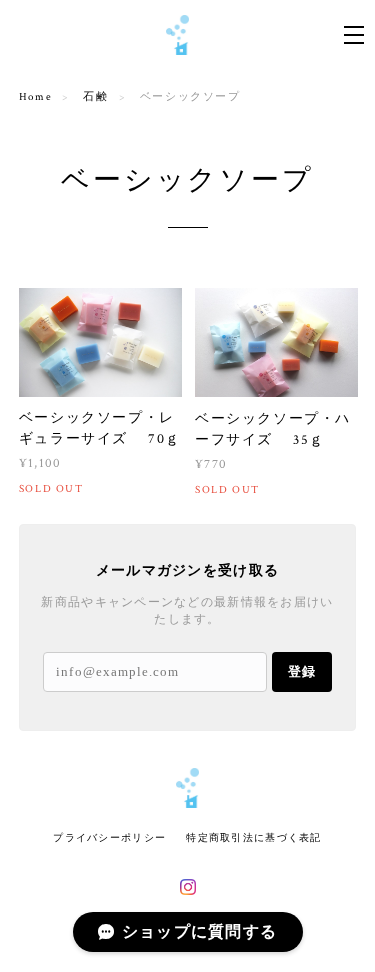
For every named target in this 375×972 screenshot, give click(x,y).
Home (35, 97)
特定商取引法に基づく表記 (253, 837)
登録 (302, 671)
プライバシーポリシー (109, 837)
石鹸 (95, 97)
